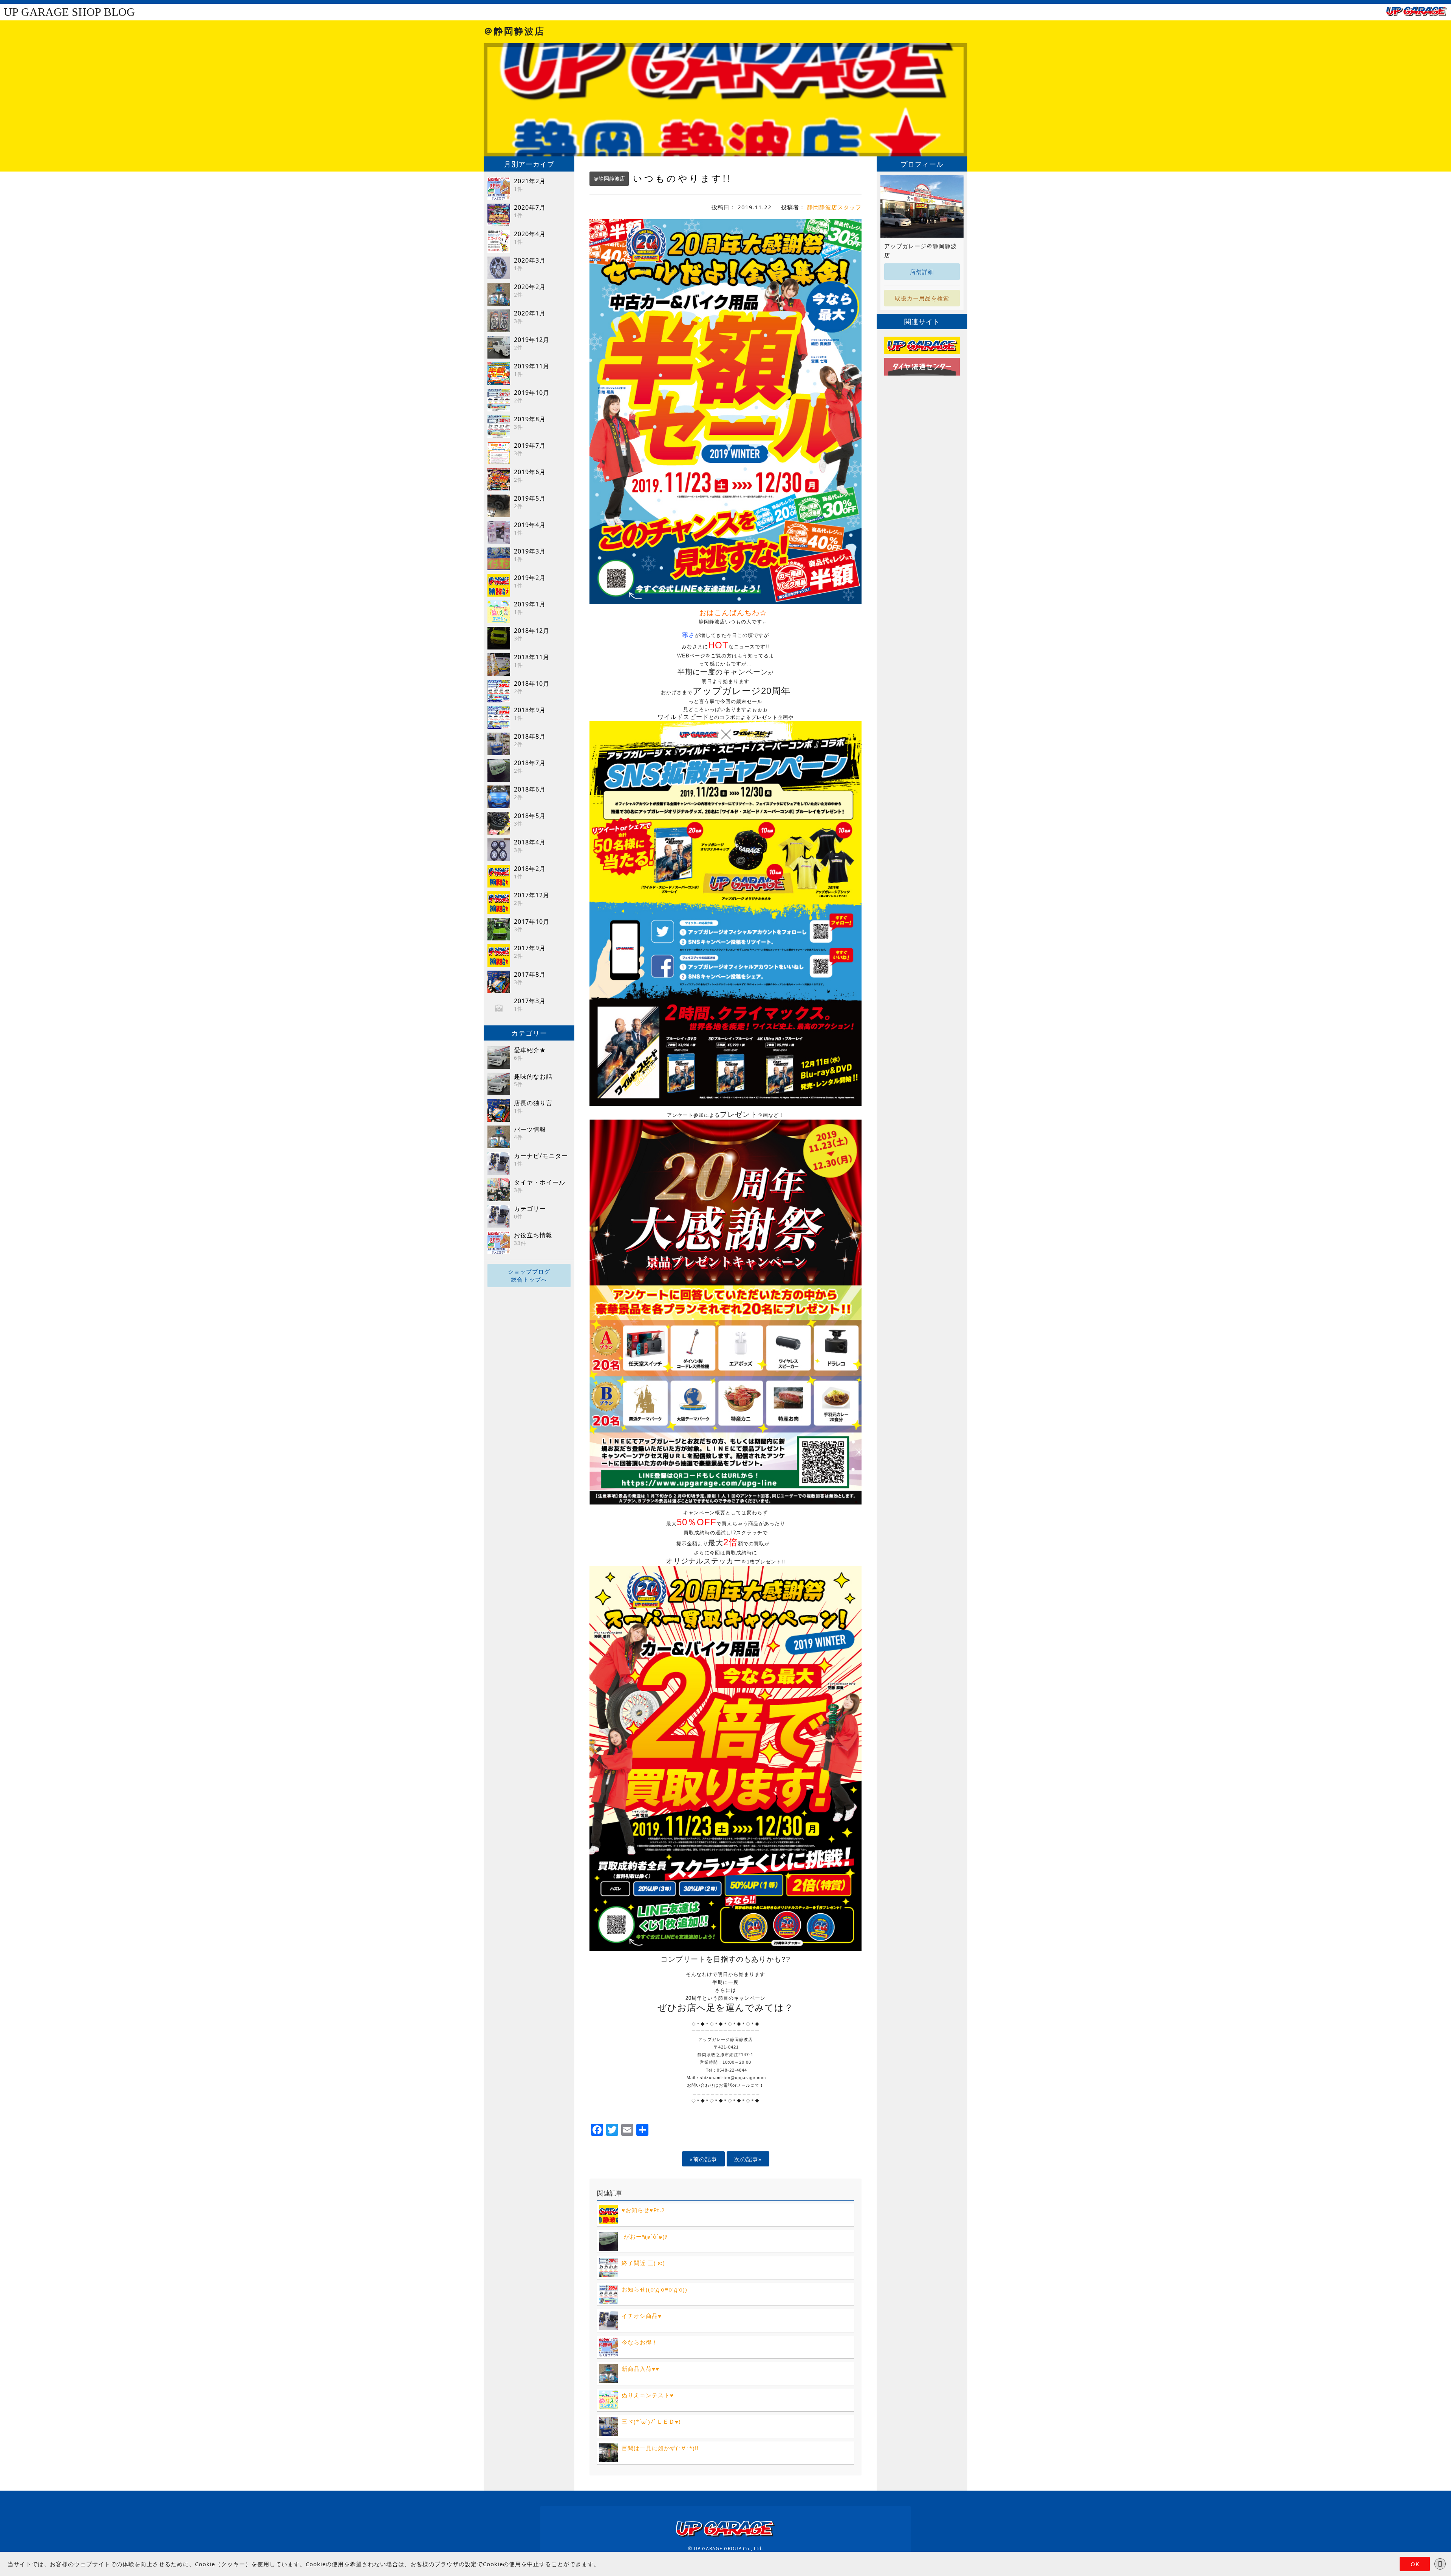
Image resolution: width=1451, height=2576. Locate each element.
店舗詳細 (922, 272)
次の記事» (748, 2159)
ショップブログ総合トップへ (529, 1275)
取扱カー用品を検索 (922, 298)
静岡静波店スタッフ (834, 207)
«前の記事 (703, 2159)
